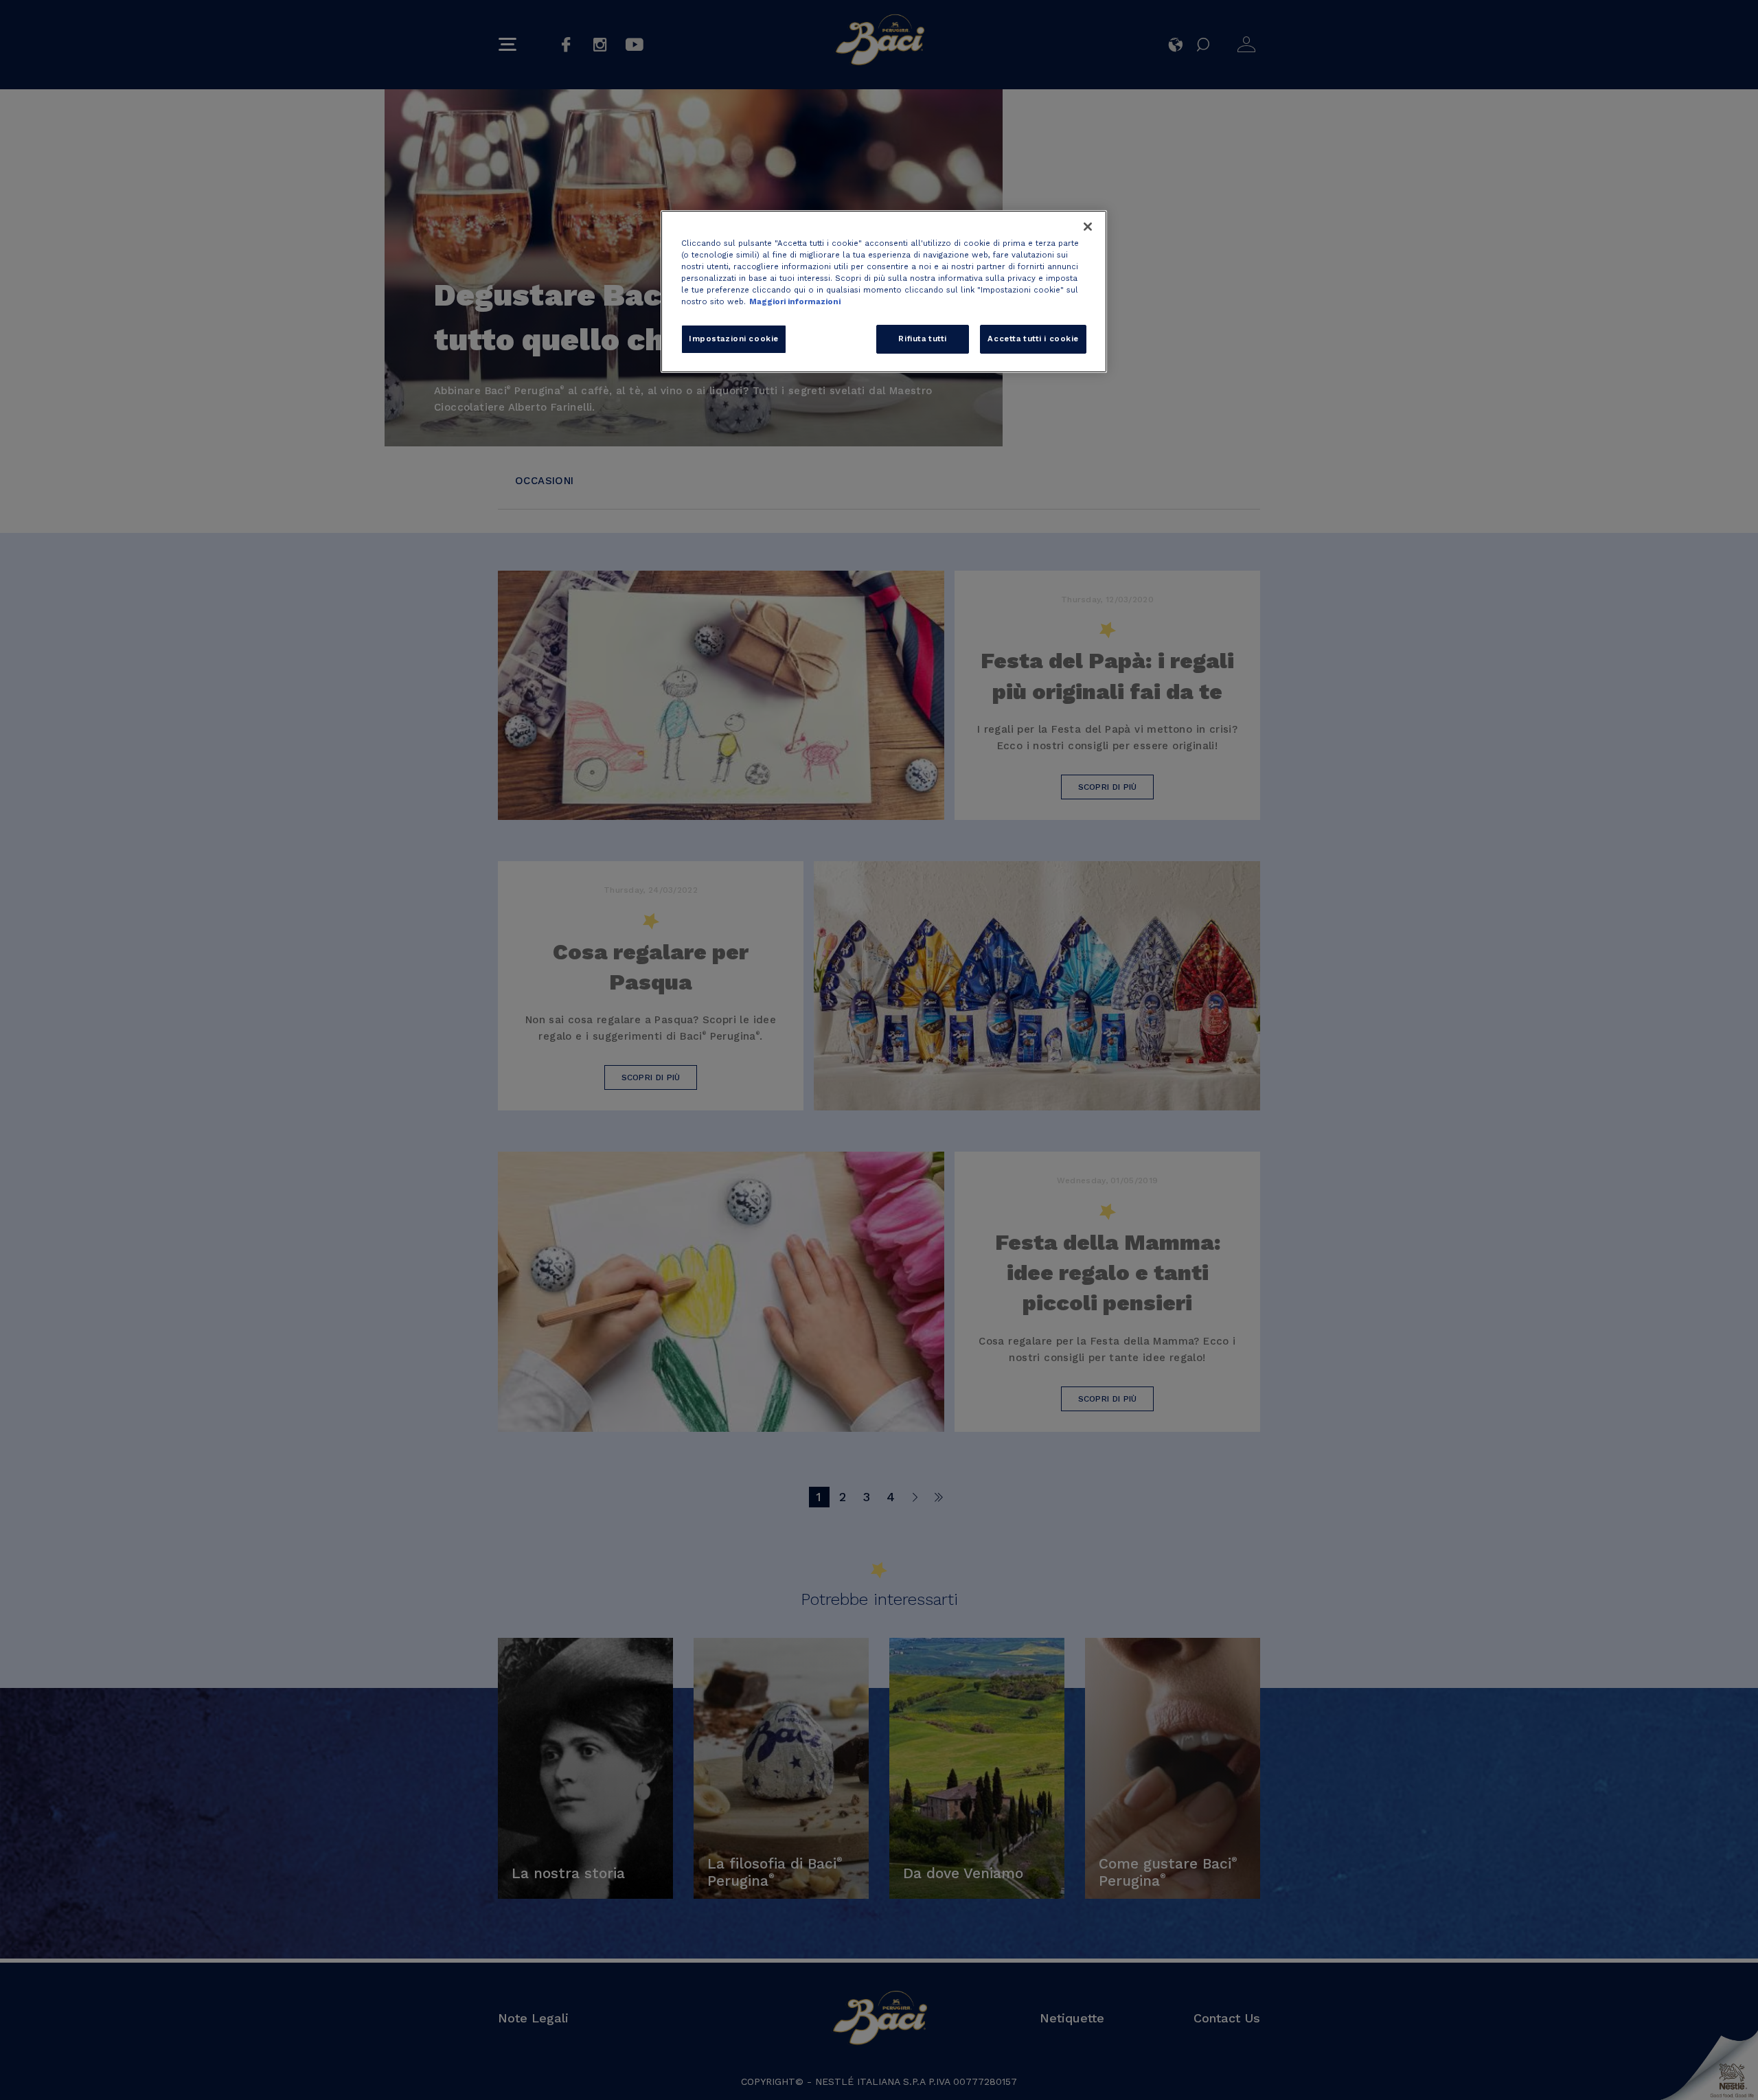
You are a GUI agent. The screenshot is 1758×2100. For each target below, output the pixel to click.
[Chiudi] (1088, 227)
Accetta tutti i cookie (1033, 339)
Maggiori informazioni (795, 301)
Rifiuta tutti (922, 339)
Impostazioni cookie (734, 339)
